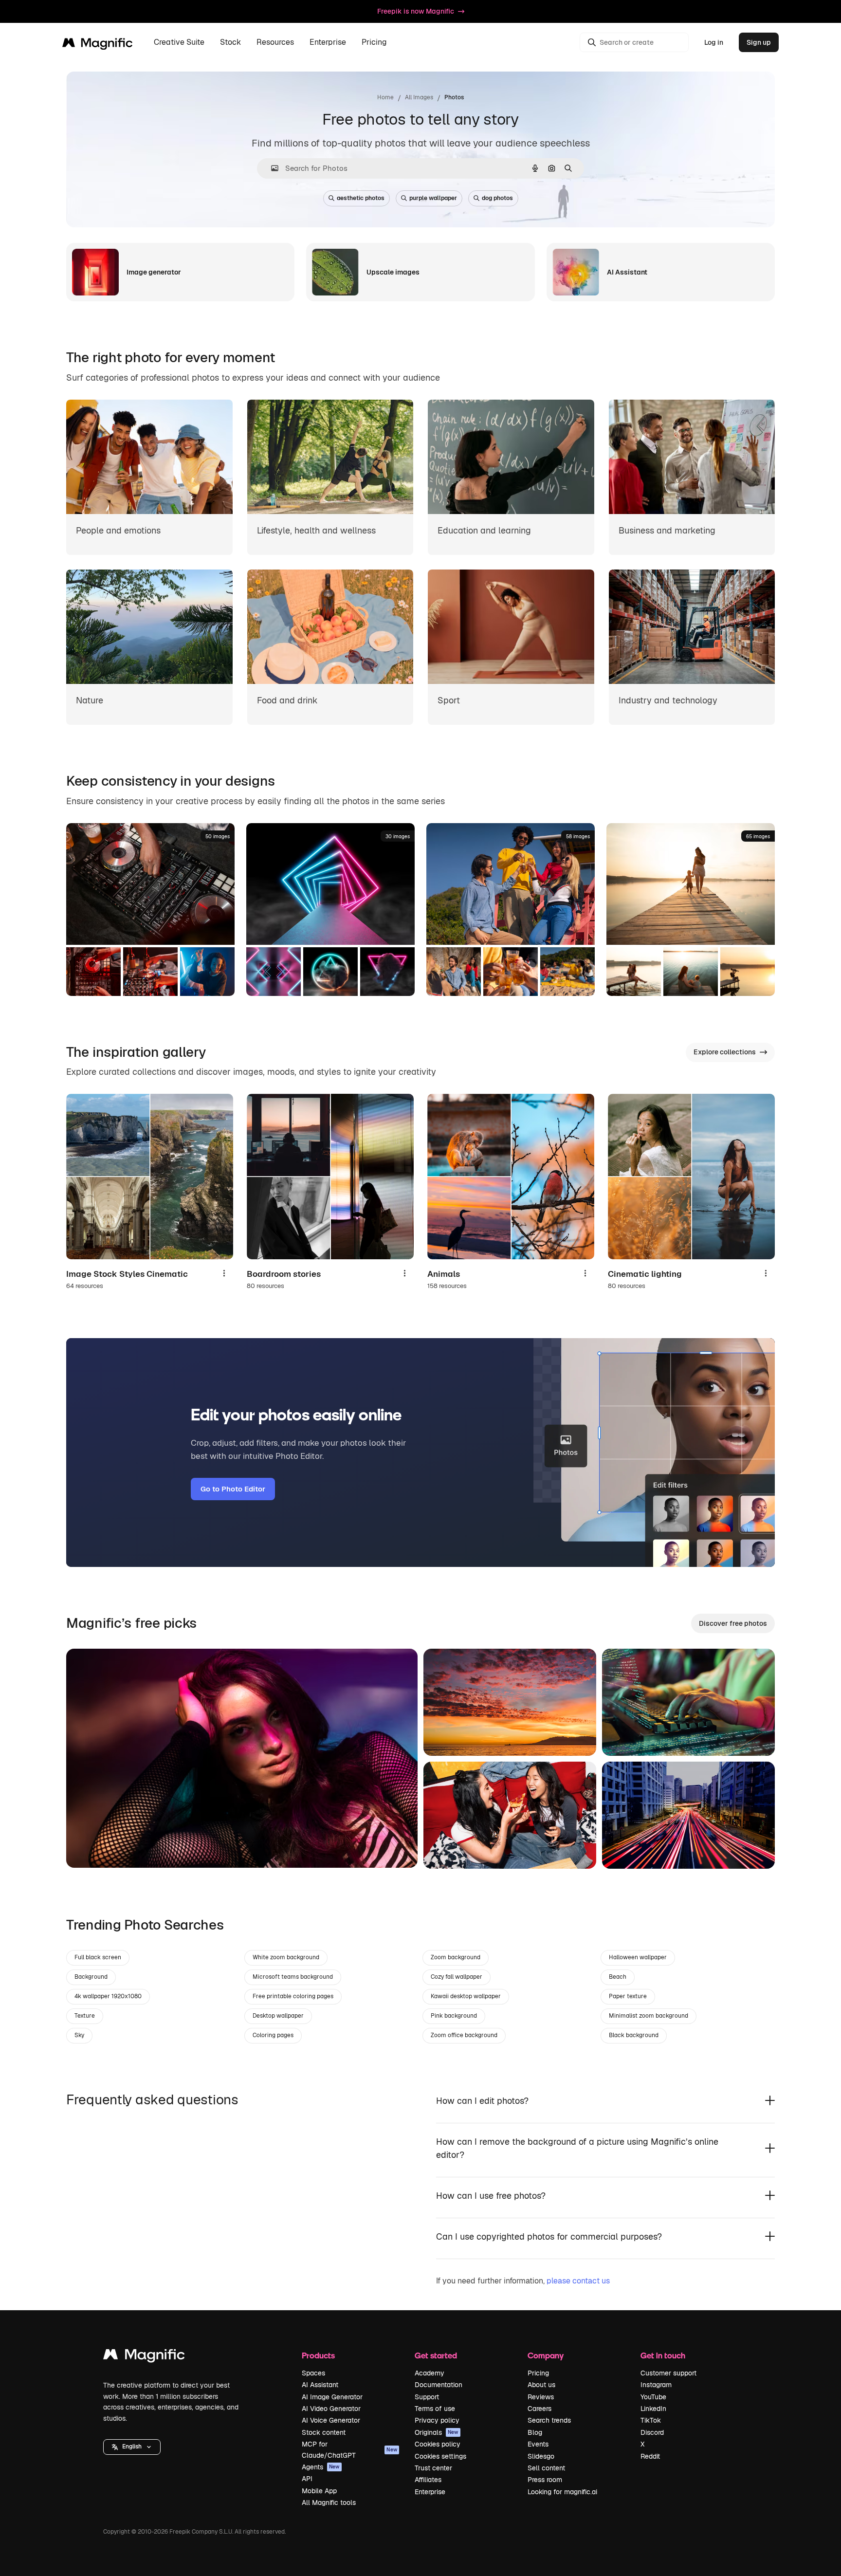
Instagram (656, 2385)
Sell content (546, 2468)
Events (538, 2444)
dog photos (497, 198)
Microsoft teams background (293, 1977)
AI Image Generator (332, 2397)
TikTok (651, 2420)
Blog (535, 2432)
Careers (539, 2409)
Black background (634, 2035)
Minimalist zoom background (649, 2016)
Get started (436, 2355)
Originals (437, 2432)
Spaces (313, 2373)
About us (541, 2385)
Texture (85, 2016)
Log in (714, 42)
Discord (652, 2432)
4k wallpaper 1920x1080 (108, 1996)
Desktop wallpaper (278, 2016)
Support (427, 2397)
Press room (545, 2480)
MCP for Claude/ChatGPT (349, 2449)
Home (385, 97)
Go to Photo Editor (233, 1489)
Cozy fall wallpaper (457, 1977)
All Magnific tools (329, 2502)
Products (318, 2355)
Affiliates (428, 2480)
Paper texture (628, 1996)
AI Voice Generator (331, 2420)
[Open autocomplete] (271, 168)
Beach (618, 1977)
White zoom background (286, 1957)
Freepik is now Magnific (416, 11)
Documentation (439, 2385)
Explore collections (725, 1052)
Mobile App (319, 2491)
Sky (79, 2035)
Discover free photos (733, 1623)
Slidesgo (541, 2456)
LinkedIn (653, 2409)
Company (546, 2355)
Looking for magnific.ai (562, 2492)
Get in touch (663, 2355)
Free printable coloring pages (293, 1996)
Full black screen (98, 1957)
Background (91, 1977)
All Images (419, 97)
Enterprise (430, 2492)
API (307, 2479)
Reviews (541, 2397)
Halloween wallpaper (638, 1957)
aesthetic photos (361, 198)
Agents (321, 2467)
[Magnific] (144, 2357)
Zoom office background (464, 2035)
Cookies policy (438, 2444)
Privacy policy (437, 2420)
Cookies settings (440, 2456)
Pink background (454, 2016)
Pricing (374, 43)
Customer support (668, 2373)
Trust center (433, 2468)
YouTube (653, 2397)
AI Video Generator (331, 2409)
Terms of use (435, 2409)
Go (88, 1848)
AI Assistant (320, 2385)
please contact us (578, 2281)
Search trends (549, 2420)
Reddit (650, 2456)
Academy (430, 2373)
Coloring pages (273, 2035)
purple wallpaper (433, 198)
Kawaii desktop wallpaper (466, 1996)
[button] (132, 2447)
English (132, 2447)
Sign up (759, 42)
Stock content (324, 2432)
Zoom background (456, 1957)
